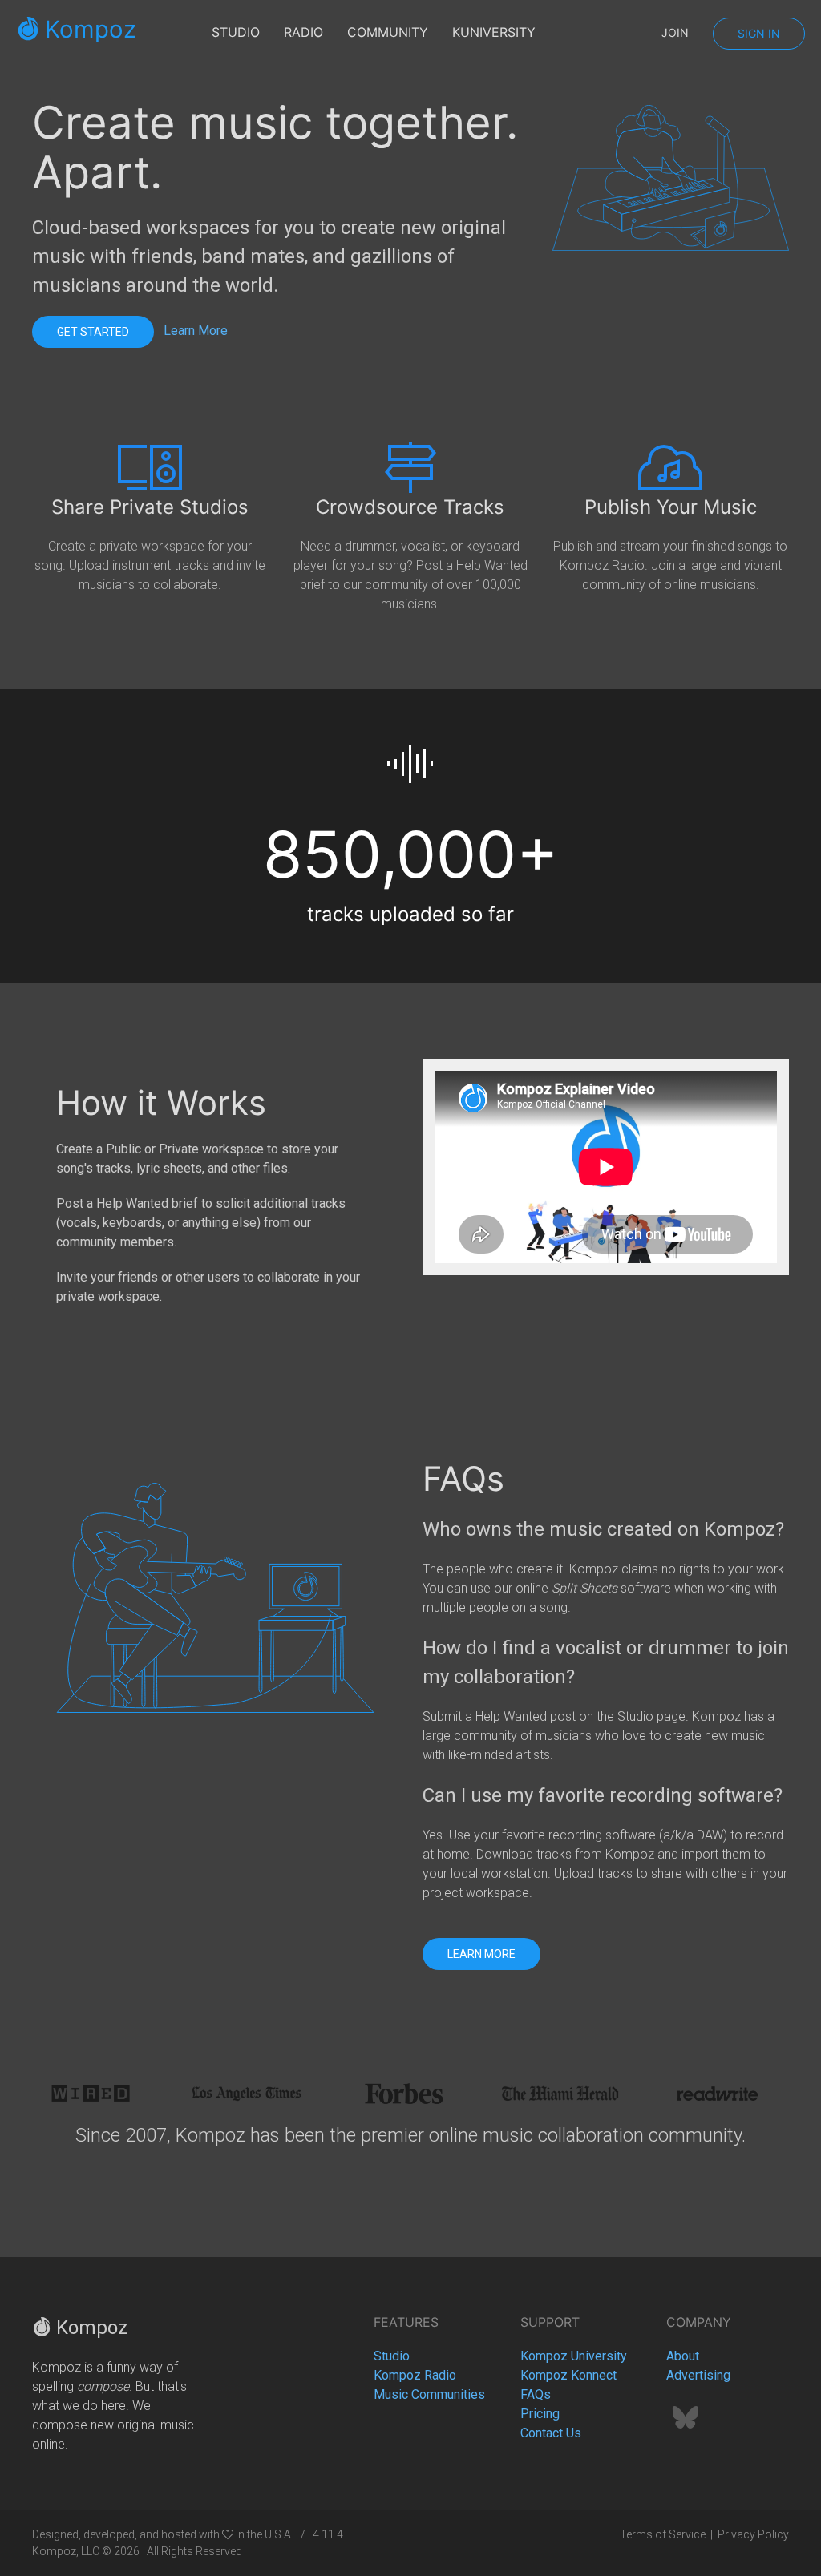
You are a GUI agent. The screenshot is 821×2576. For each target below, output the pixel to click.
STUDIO (236, 32)
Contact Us (551, 2433)
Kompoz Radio (415, 2375)
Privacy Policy (753, 2534)
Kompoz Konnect (568, 2375)
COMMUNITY (388, 32)
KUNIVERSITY (494, 32)
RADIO (303, 32)
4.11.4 (328, 2534)
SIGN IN (759, 33)
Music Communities (429, 2394)
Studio (392, 2356)
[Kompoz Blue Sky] (686, 2423)
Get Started (93, 332)
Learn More (196, 331)
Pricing (540, 2414)
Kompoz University (574, 2356)
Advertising (698, 2375)
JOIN (675, 32)
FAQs (536, 2394)
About (683, 2356)
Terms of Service (663, 2534)
